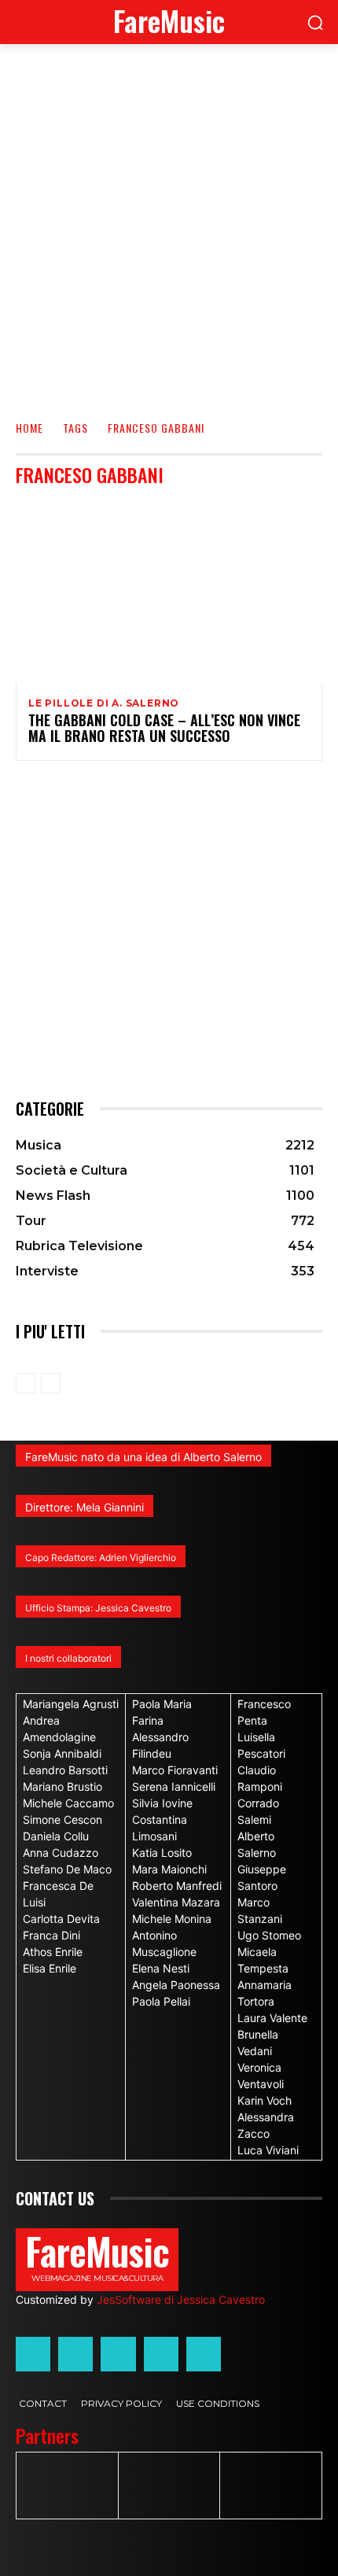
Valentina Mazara (176, 1902)
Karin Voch (265, 2100)
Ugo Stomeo (269, 1935)
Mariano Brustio (62, 1786)
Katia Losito (162, 1853)
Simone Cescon (62, 1819)
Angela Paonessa (176, 1985)
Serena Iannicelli (174, 1786)
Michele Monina (172, 1919)
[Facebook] (33, 2354)
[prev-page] (26, 1383)
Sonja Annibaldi (62, 1753)
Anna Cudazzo (61, 1853)
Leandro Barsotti (65, 1770)
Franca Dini (51, 1935)
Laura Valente (272, 2018)
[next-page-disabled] (51, 1383)
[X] (161, 2354)
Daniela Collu (56, 1836)
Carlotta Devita (61, 1919)
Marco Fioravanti (175, 1770)
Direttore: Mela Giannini (84, 1507)
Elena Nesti (161, 1968)
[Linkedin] (118, 2354)
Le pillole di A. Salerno (104, 703)
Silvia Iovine (162, 1803)
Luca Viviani (268, 2150)
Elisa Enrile (50, 1968)
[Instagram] (75, 2354)
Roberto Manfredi (177, 1886)
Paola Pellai (161, 2001)
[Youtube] (204, 2354)
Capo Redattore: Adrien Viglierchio (101, 1557)
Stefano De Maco (67, 1869)
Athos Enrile (53, 1952)
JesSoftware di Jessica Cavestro (181, 2299)
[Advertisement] (169, 221)
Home (29, 428)
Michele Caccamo (68, 1803)
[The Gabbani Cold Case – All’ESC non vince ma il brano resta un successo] (169, 591)
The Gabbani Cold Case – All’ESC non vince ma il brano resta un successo (164, 728)
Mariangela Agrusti (71, 1704)
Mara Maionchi (169, 1869)
